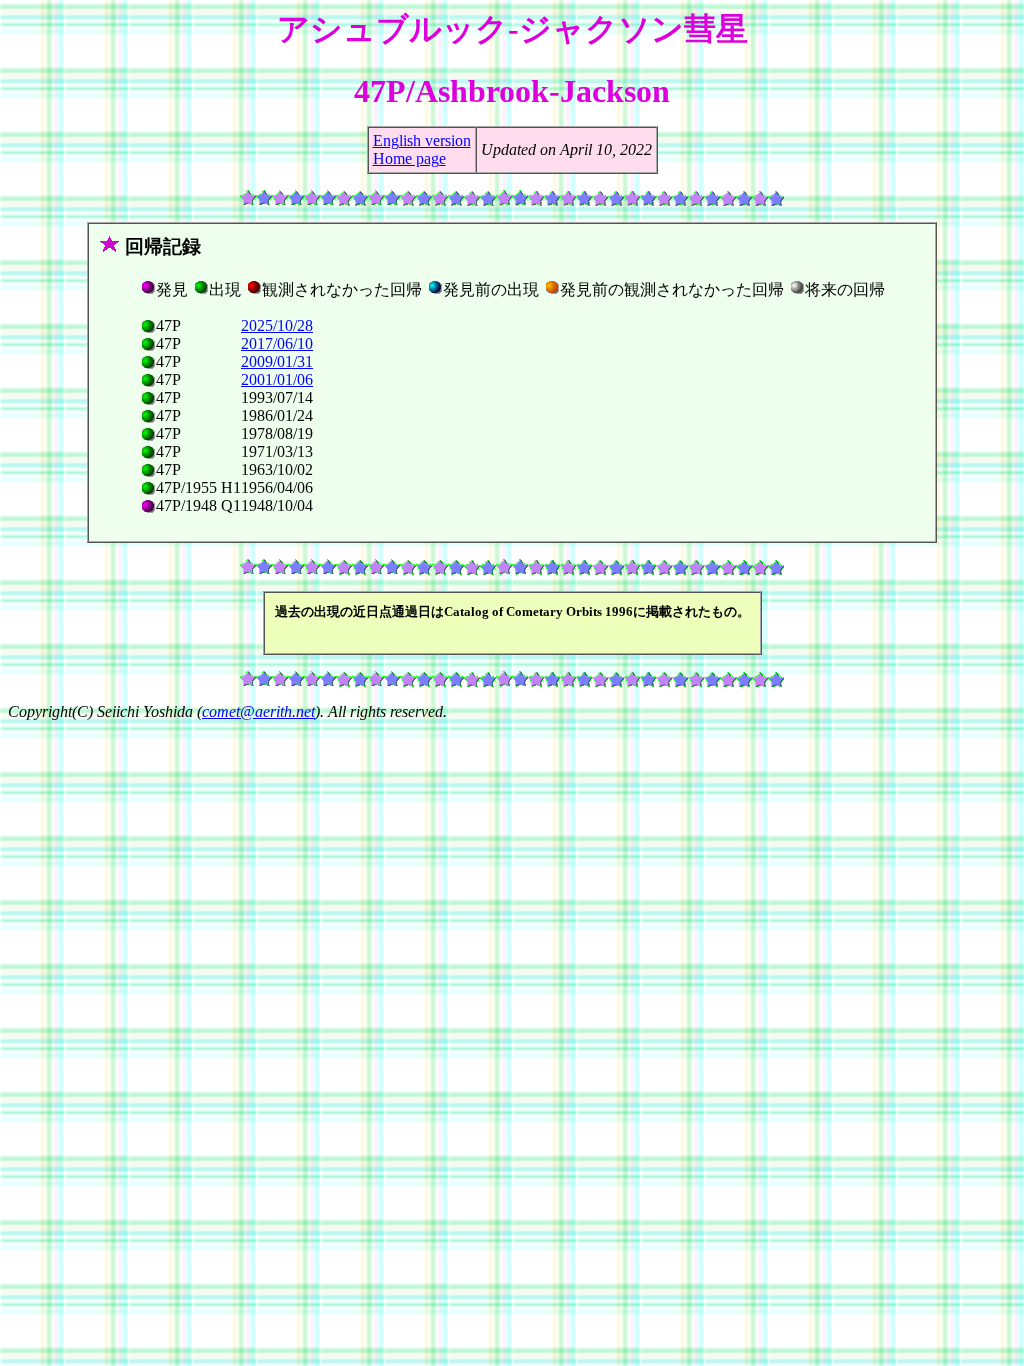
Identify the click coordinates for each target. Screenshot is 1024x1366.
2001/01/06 (277, 379)
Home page (409, 158)
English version (422, 140)
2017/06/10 (277, 343)
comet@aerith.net (258, 711)
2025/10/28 (277, 325)
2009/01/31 (277, 361)
